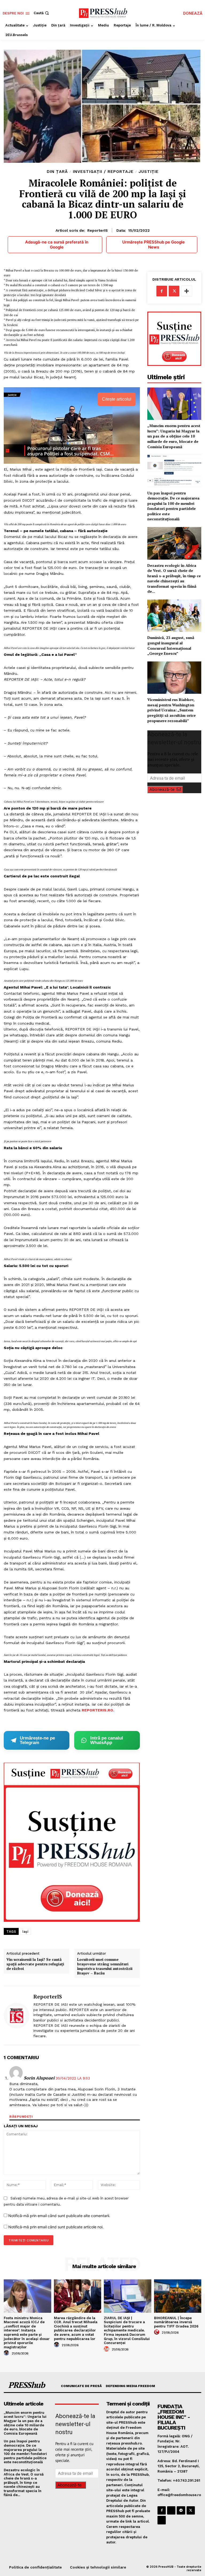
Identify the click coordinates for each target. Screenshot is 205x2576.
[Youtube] (162, 2520)
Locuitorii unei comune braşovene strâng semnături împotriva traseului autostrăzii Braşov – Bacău (105, 1966)
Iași (25, 1932)
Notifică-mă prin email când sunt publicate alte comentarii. (59, 2216)
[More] (187, 291)
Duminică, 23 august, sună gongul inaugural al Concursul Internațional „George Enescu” (171, 645)
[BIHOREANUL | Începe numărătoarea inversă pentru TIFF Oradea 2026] (178, 2296)
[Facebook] (162, 291)
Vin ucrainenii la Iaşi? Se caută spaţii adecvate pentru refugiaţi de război (35, 1964)
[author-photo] (7, 2353)
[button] (42, 13)
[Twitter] (174, 291)
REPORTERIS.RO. (98, 1710)
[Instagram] (171, 2510)
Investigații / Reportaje (103, 172)
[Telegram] (181, 2510)
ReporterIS (98, 230)
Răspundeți (21, 2117)
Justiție (149, 172)
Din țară (57, 172)
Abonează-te (162, 789)
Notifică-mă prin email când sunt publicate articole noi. (56, 2227)
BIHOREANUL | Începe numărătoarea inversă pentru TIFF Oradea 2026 (176, 2322)
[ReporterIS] (17, 2016)
